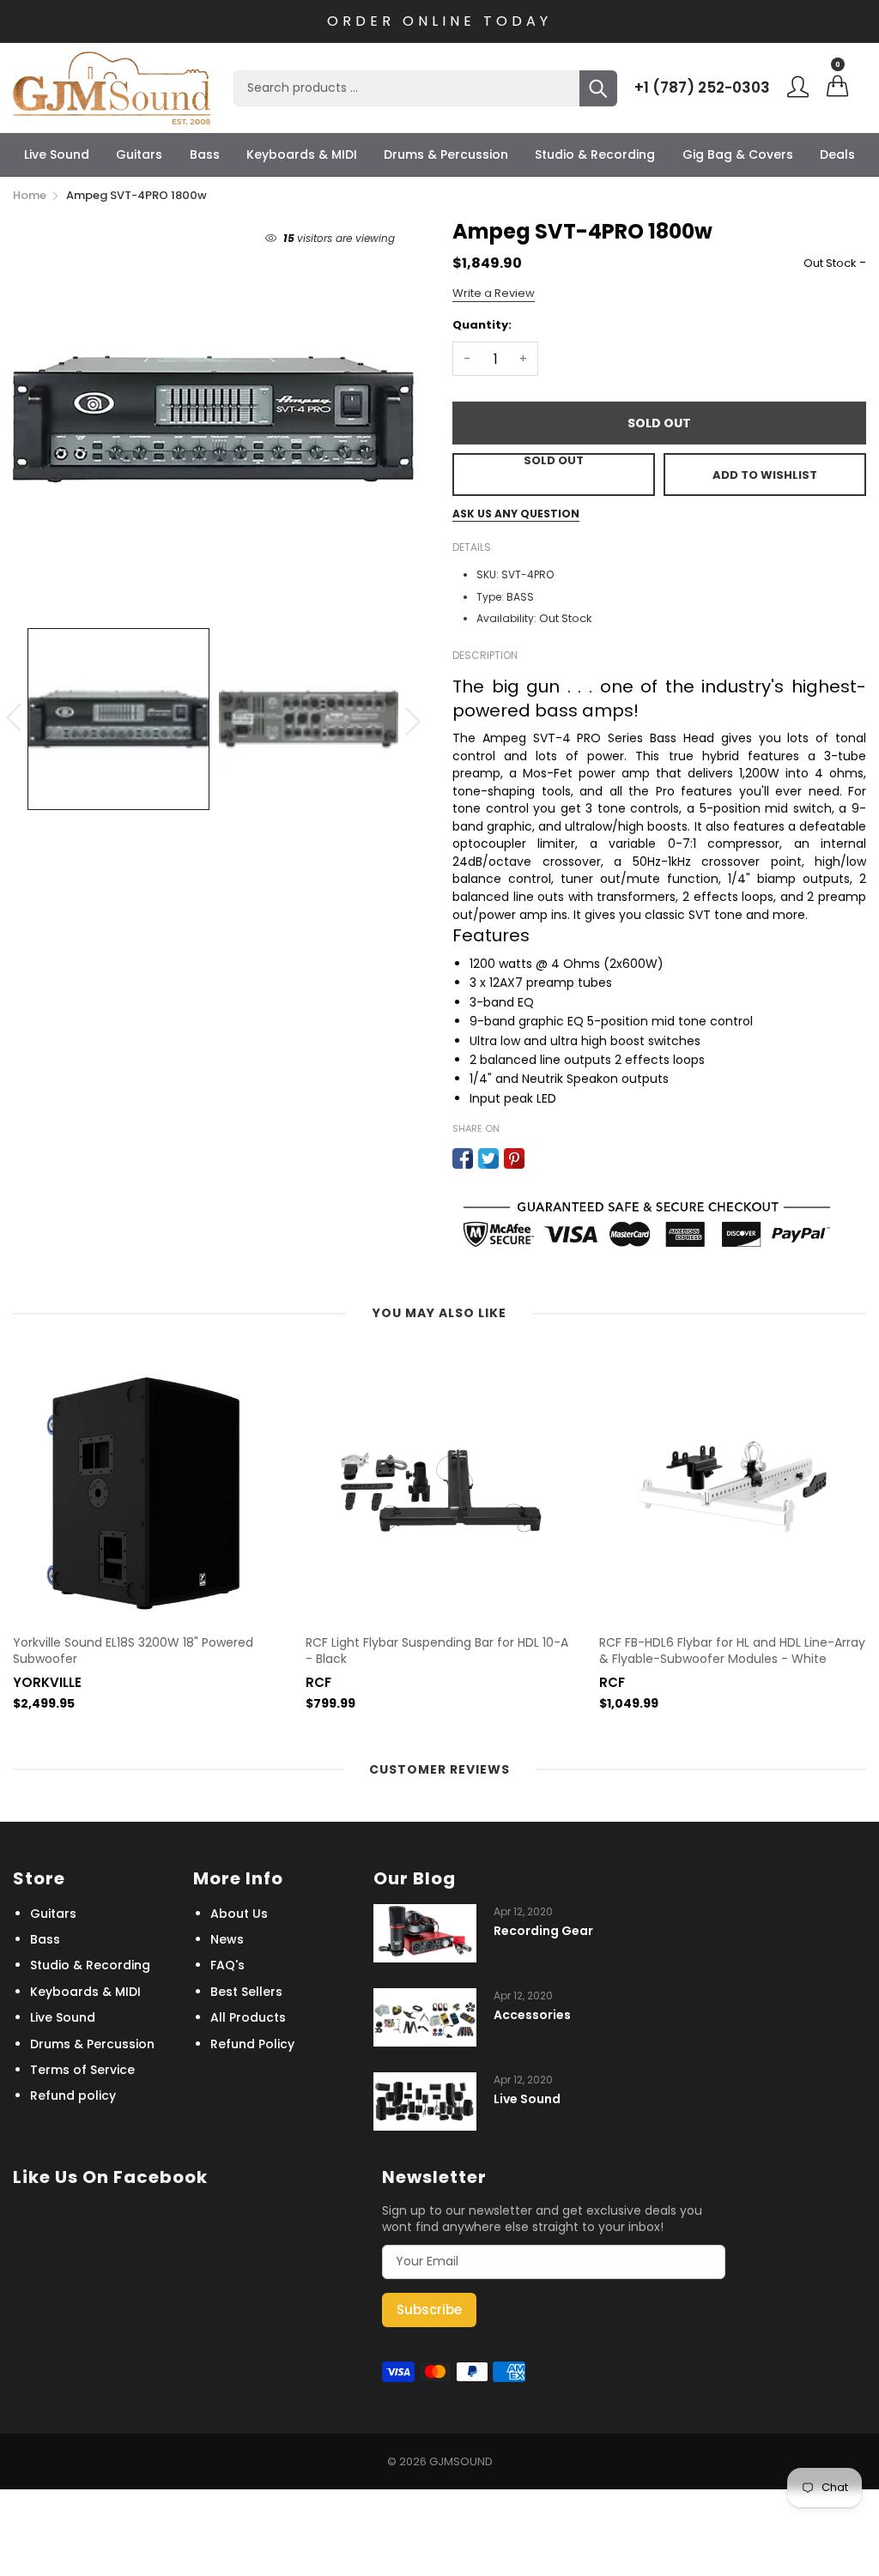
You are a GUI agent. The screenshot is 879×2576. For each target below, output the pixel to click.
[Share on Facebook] (463, 1158)
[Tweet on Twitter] (488, 1158)
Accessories (532, 2015)
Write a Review (494, 293)
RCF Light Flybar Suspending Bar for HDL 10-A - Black (437, 1651)
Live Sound (57, 154)
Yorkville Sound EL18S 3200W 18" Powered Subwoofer (133, 1651)
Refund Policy (252, 2044)
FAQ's (227, 1965)
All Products (248, 2017)
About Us (239, 1914)
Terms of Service (82, 2070)
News (227, 1939)
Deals (837, 154)
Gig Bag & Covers (738, 154)
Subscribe (429, 2310)
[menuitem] (57, 154)
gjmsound (461, 2461)
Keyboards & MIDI (302, 154)
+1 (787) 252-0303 (702, 88)
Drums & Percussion (446, 154)
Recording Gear (543, 1931)
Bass (205, 154)
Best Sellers (246, 1992)
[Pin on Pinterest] (514, 1158)
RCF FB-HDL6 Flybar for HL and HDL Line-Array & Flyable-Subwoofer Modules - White (732, 1651)
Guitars (139, 154)
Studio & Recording (595, 154)
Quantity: (482, 325)
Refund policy (73, 2095)
